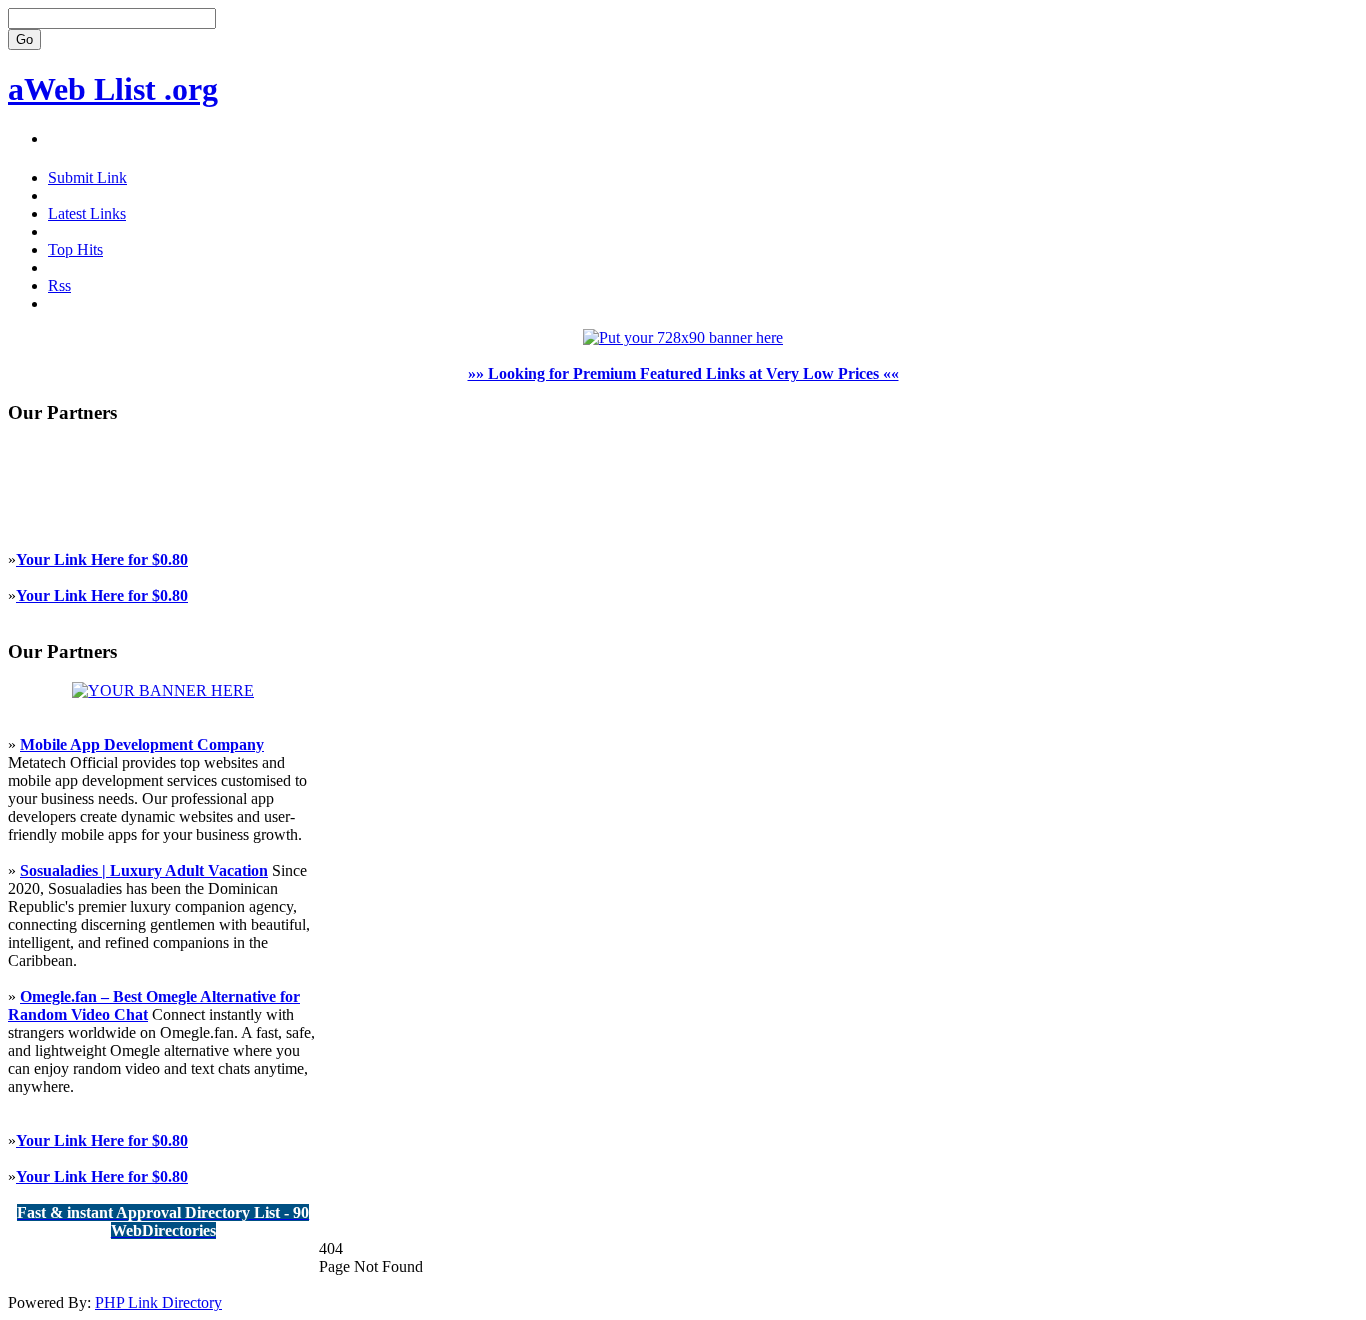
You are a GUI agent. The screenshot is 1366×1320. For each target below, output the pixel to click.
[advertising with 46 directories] (163, 690)
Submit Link (87, 177)
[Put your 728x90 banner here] (683, 337)
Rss (59, 285)
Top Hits (75, 249)
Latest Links (87, 213)
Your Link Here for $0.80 (102, 559)
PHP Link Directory (158, 1302)
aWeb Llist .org (113, 89)
